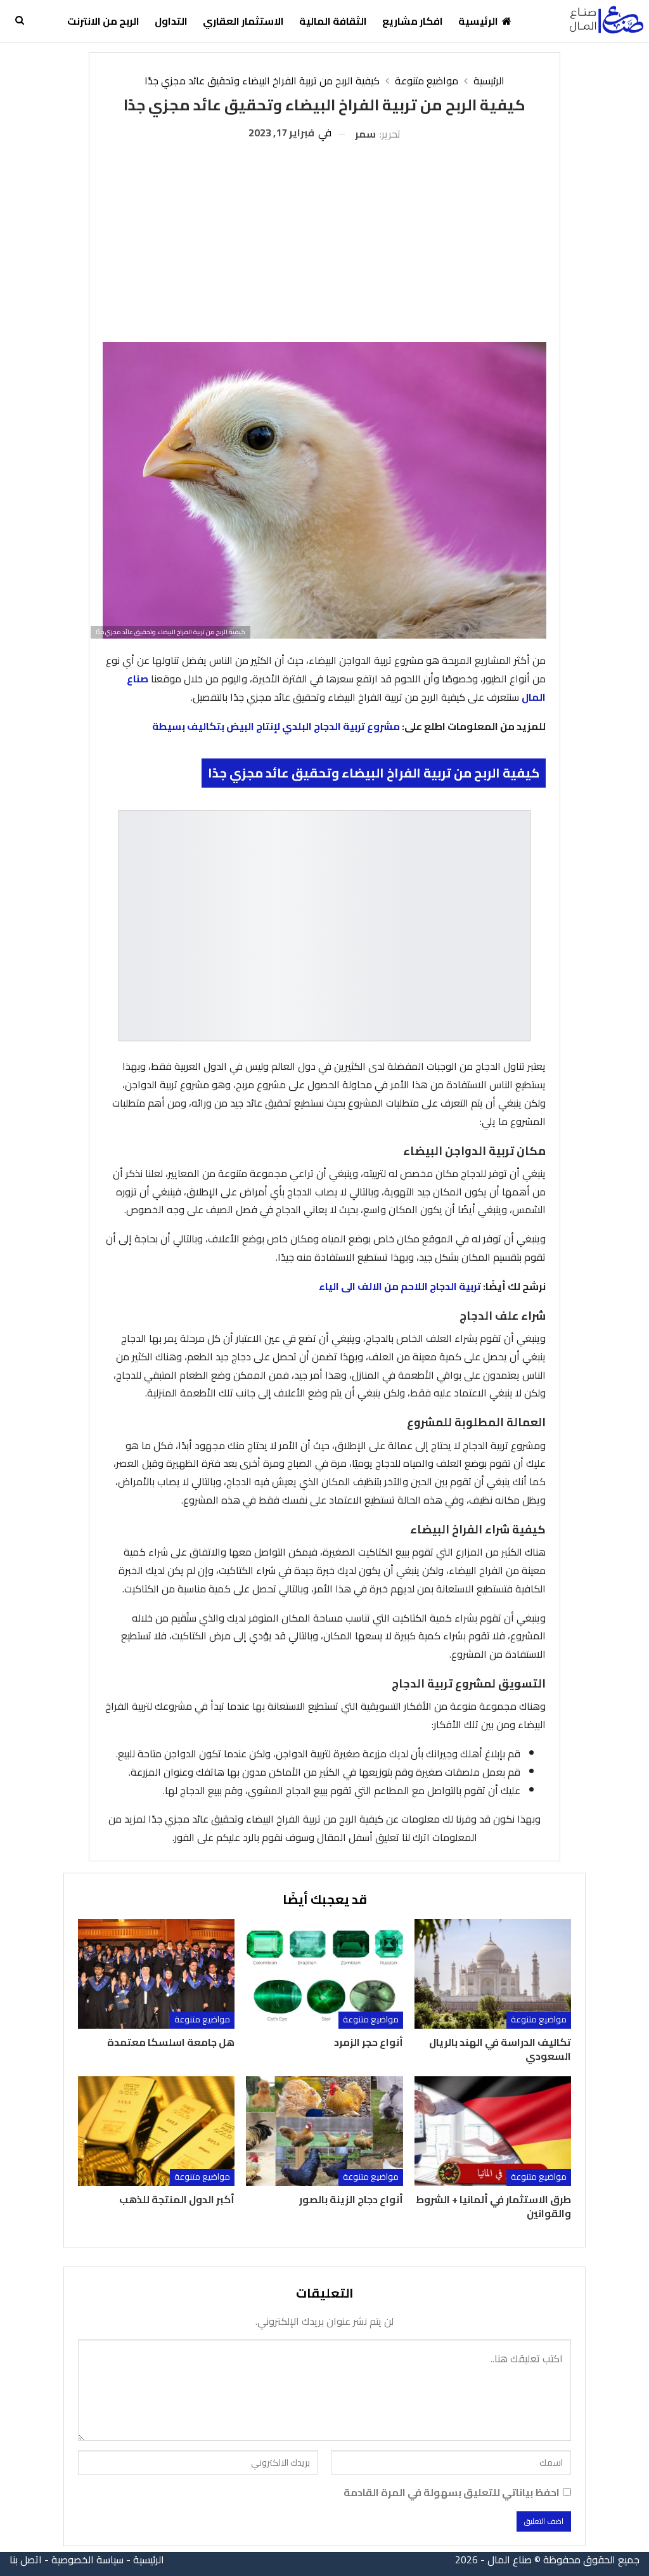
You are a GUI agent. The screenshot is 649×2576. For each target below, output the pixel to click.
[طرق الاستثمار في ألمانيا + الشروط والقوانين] (493, 2131)
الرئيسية (478, 21)
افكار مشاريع (413, 21)
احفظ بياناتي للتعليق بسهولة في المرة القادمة (452, 2493)
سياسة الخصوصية (87, 2560)
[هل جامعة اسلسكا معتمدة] (156, 1974)
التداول (171, 21)
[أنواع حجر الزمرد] (324, 1974)
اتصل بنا (26, 2560)
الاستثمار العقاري (243, 21)
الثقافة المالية (333, 21)
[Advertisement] (325, 237)
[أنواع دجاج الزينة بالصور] (324, 2131)
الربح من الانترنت (103, 21)
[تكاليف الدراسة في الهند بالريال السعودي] (493, 1974)
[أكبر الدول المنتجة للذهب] (156, 2131)
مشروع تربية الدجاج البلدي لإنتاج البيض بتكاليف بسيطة (276, 726)
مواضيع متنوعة (539, 2020)
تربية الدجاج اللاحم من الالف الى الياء (400, 1286)
